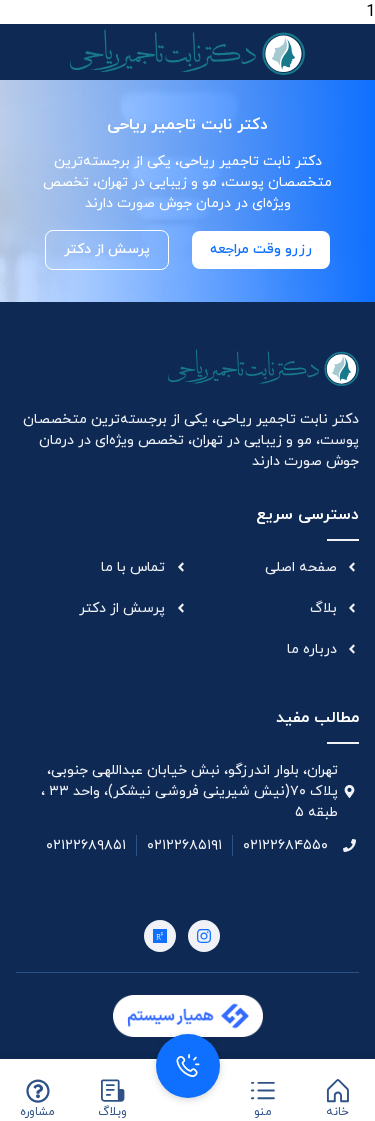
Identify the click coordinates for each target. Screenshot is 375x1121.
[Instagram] (204, 936)
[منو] (263, 1091)
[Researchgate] (160, 936)
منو (263, 1112)
